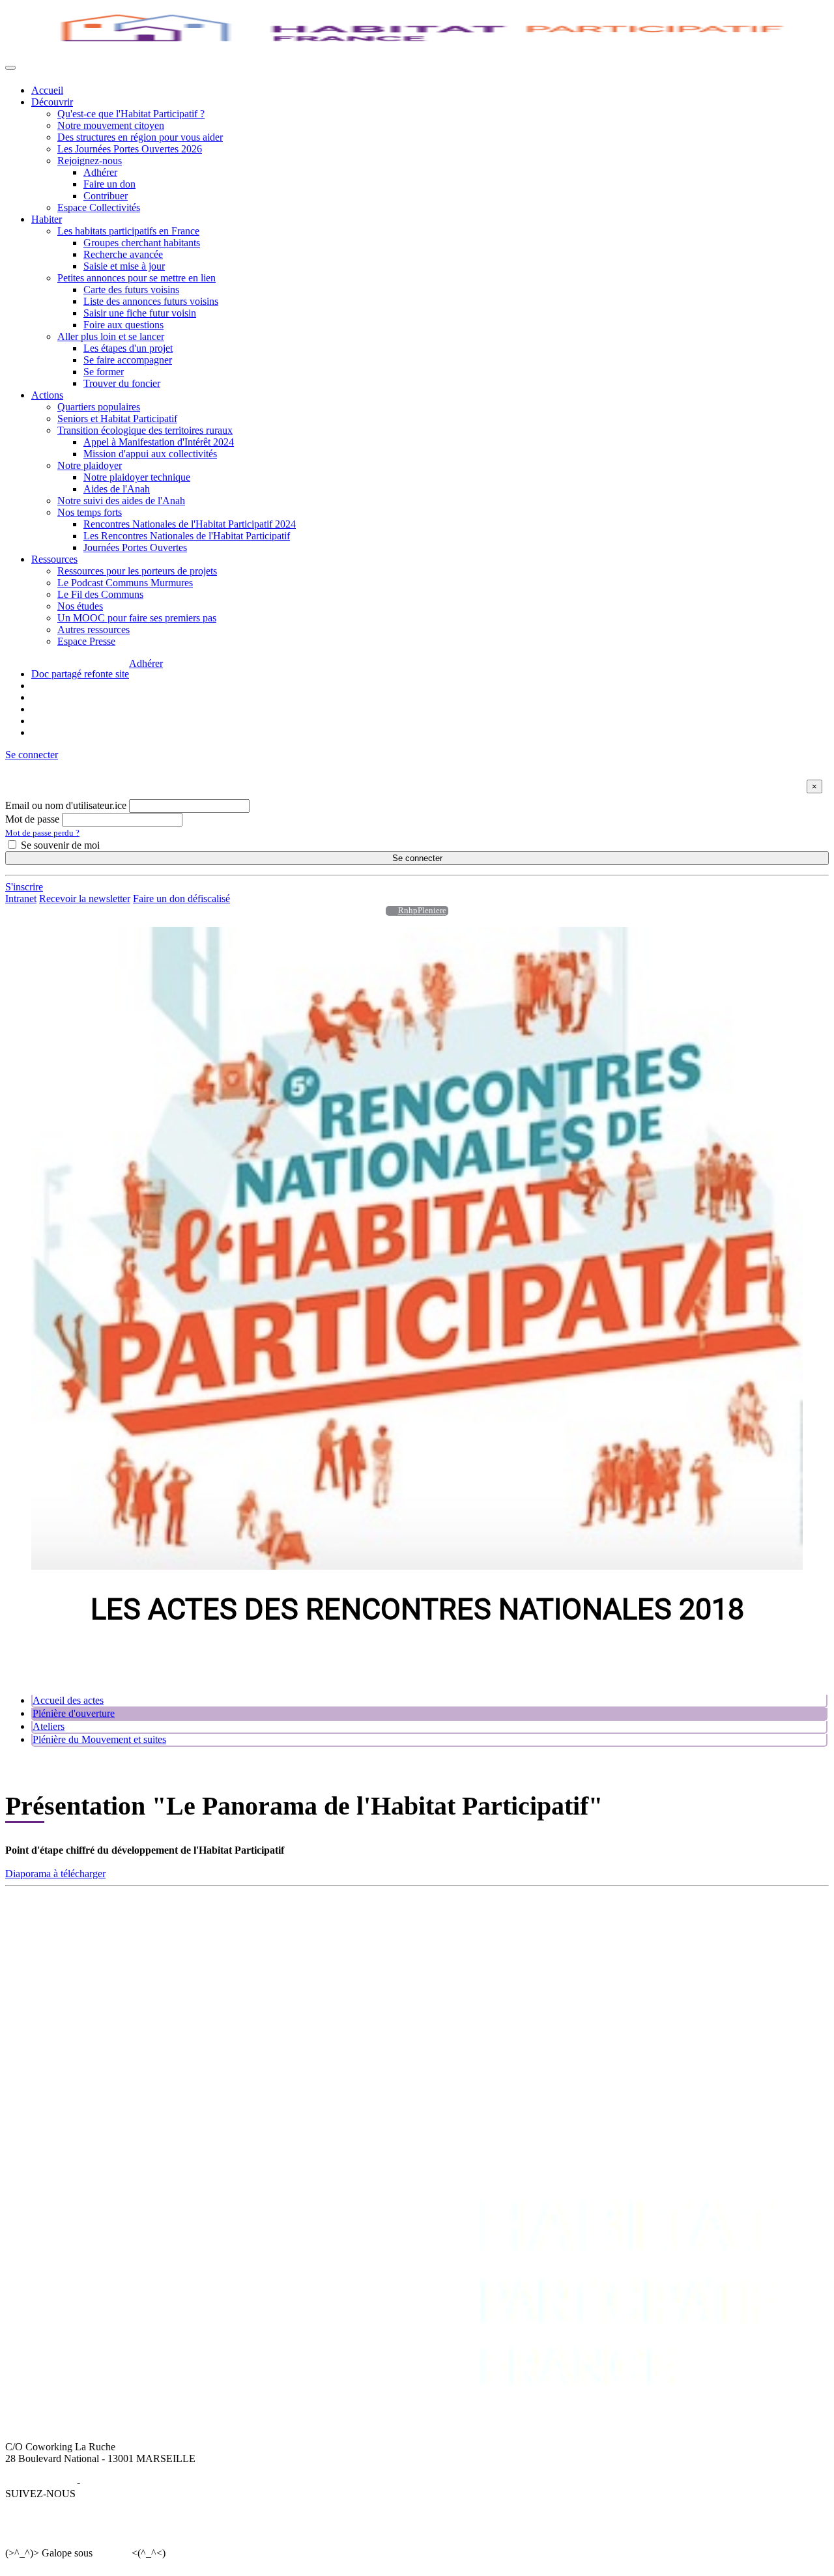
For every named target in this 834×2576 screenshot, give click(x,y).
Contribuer (106, 196)
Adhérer (100, 172)
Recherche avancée (123, 254)
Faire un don (109, 184)
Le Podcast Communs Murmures (125, 583)
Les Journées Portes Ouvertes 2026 (130, 149)
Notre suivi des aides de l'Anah (121, 501)
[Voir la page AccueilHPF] (388, 911)
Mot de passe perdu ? (42, 833)
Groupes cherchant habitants (142, 243)
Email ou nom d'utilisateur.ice (66, 805)
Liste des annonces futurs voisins (151, 301)
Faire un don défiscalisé (181, 899)
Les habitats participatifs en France (128, 231)
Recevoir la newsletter (85, 899)
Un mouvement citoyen (79, 1943)
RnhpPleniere (422, 911)
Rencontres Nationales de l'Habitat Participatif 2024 (190, 524)
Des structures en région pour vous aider (140, 137)
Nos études (80, 606)
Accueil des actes (68, 1700)
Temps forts (430, 1978)
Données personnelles (128, 2482)
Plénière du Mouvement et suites (99, 1739)
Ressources (54, 559)
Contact (741, 1931)
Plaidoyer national (443, 1966)
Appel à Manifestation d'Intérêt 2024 (159, 442)
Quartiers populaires (99, 407)
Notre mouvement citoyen (111, 125)
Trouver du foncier (122, 383)
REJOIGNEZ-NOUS (652, 1919)
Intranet (21, 899)
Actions (47, 395)
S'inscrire (24, 887)
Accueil (47, 90)
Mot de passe (32, 819)
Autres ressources (93, 630)
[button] (32, 755)
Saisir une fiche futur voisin (140, 313)
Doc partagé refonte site (80, 674)
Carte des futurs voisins (131, 290)
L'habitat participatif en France (267, 1931)
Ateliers (49, 1726)
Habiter (47, 219)
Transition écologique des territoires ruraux (145, 430)
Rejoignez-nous (90, 161)
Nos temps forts (90, 512)
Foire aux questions (123, 325)
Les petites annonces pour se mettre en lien (292, 1943)
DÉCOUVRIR (63, 1919)
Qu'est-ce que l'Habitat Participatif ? (131, 114)
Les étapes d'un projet (128, 348)
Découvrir (52, 102)
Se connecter (417, 858)
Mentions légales (40, 2482)
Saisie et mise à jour (124, 266)
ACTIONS (429, 1919)
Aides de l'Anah (117, 489)
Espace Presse (86, 641)
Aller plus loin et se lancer (111, 336)
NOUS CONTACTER (772, 1919)
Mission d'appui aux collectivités (150, 454)
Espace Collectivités (99, 207)
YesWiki (112, 2553)
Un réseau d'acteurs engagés (89, 1954)
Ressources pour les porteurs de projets (137, 571)
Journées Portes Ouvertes (135, 547)
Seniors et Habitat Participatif (117, 418)
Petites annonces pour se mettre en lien (137, 278)
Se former (104, 372)
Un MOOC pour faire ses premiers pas (137, 618)
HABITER (228, 1919)
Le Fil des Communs (100, 594)
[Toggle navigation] (10, 68)
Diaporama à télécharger (55, 1874)
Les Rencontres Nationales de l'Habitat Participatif (187, 536)
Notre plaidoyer (90, 465)
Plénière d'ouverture (74, 1713)
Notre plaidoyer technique (137, 477)
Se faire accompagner (128, 360)
